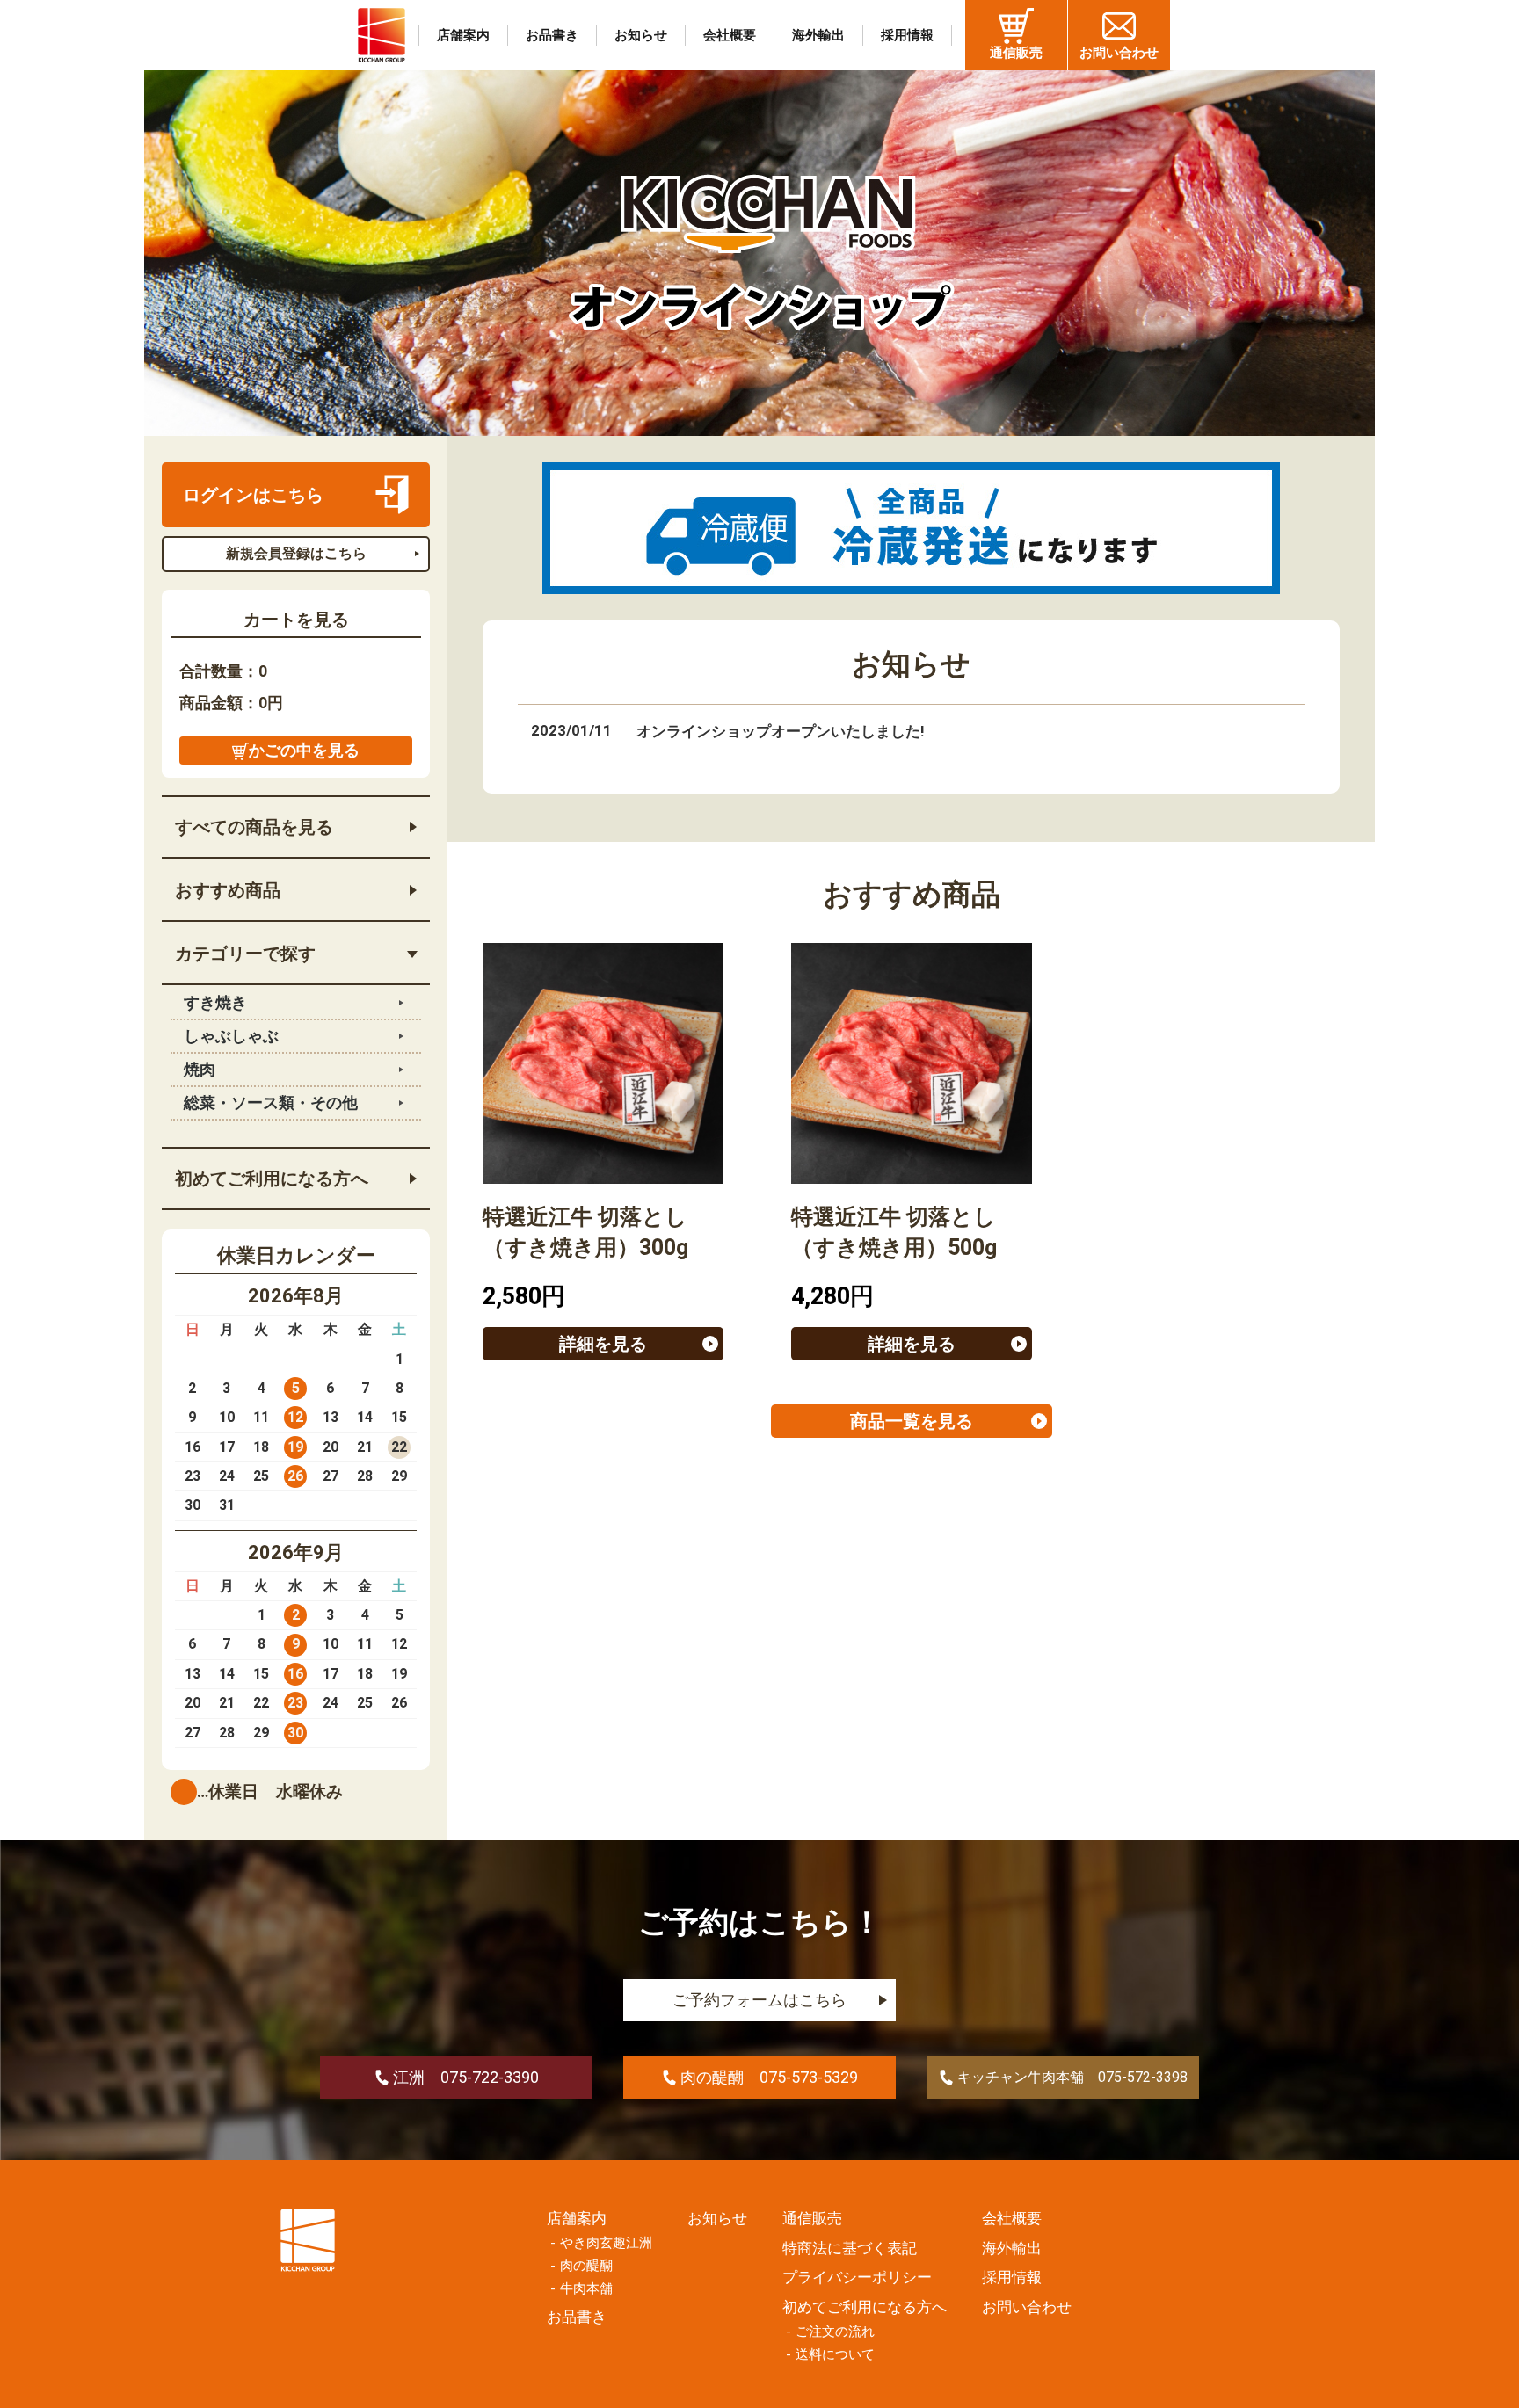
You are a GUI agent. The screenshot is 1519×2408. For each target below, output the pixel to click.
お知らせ (641, 35)
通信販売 (1016, 53)
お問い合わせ (1119, 53)
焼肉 (200, 1069)
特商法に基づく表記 (850, 2248)
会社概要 (730, 35)
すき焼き (215, 1002)
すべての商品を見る (254, 827)
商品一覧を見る (912, 1421)
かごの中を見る (304, 750)
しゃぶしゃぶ (231, 1036)
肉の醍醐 (586, 2266)
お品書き (552, 35)
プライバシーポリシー (857, 2277)
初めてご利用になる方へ (272, 1179)
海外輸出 (818, 35)
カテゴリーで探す (245, 954)
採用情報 (907, 35)
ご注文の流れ (835, 2332)
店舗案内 (463, 35)
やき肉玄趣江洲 (606, 2243)
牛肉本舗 (586, 2288)
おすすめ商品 (228, 890)
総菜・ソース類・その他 (271, 1102)
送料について (835, 2354)
